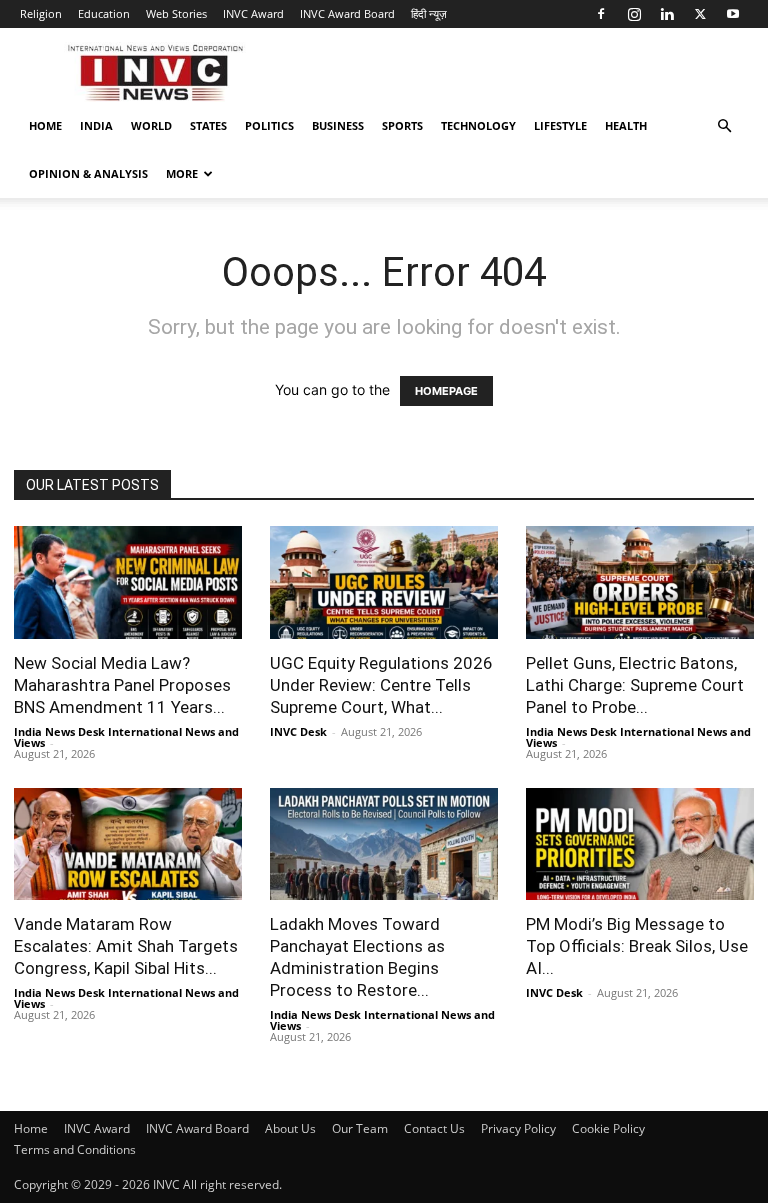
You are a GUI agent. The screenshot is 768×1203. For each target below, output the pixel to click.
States (208, 125)
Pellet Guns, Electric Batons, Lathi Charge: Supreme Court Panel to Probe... (635, 685)
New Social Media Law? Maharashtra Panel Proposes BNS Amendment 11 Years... (122, 685)
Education (104, 13)
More (182, 173)
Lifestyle (560, 125)
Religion (41, 13)
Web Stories (176, 13)
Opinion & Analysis (88, 173)
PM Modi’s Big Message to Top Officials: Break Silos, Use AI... (637, 946)
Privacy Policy (518, 1128)
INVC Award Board (347, 13)
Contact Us (434, 1128)
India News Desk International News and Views (126, 737)
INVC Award (253, 13)
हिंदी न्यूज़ (429, 13)
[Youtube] (733, 14)
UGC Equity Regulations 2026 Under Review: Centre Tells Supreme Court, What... (381, 685)
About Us (290, 1128)
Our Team (360, 1128)
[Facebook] (601, 14)
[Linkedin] (667, 14)
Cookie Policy (608, 1128)
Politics (269, 125)
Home (45, 125)
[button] (724, 126)
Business (338, 125)
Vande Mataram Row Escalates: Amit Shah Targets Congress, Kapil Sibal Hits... (126, 946)
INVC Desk (298, 731)
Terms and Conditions (75, 1149)
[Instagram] (634, 14)
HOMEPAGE (446, 391)
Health (626, 125)
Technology (478, 125)
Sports (402, 125)
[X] (700, 14)
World (151, 125)
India (96, 125)
